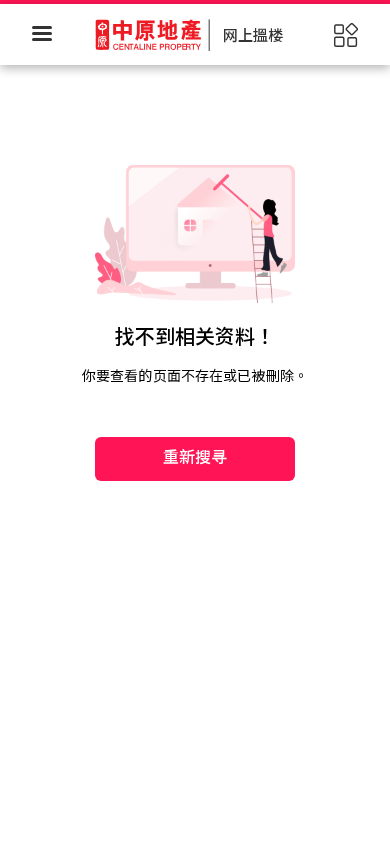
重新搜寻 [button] (195, 457)
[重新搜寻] (195, 396)
